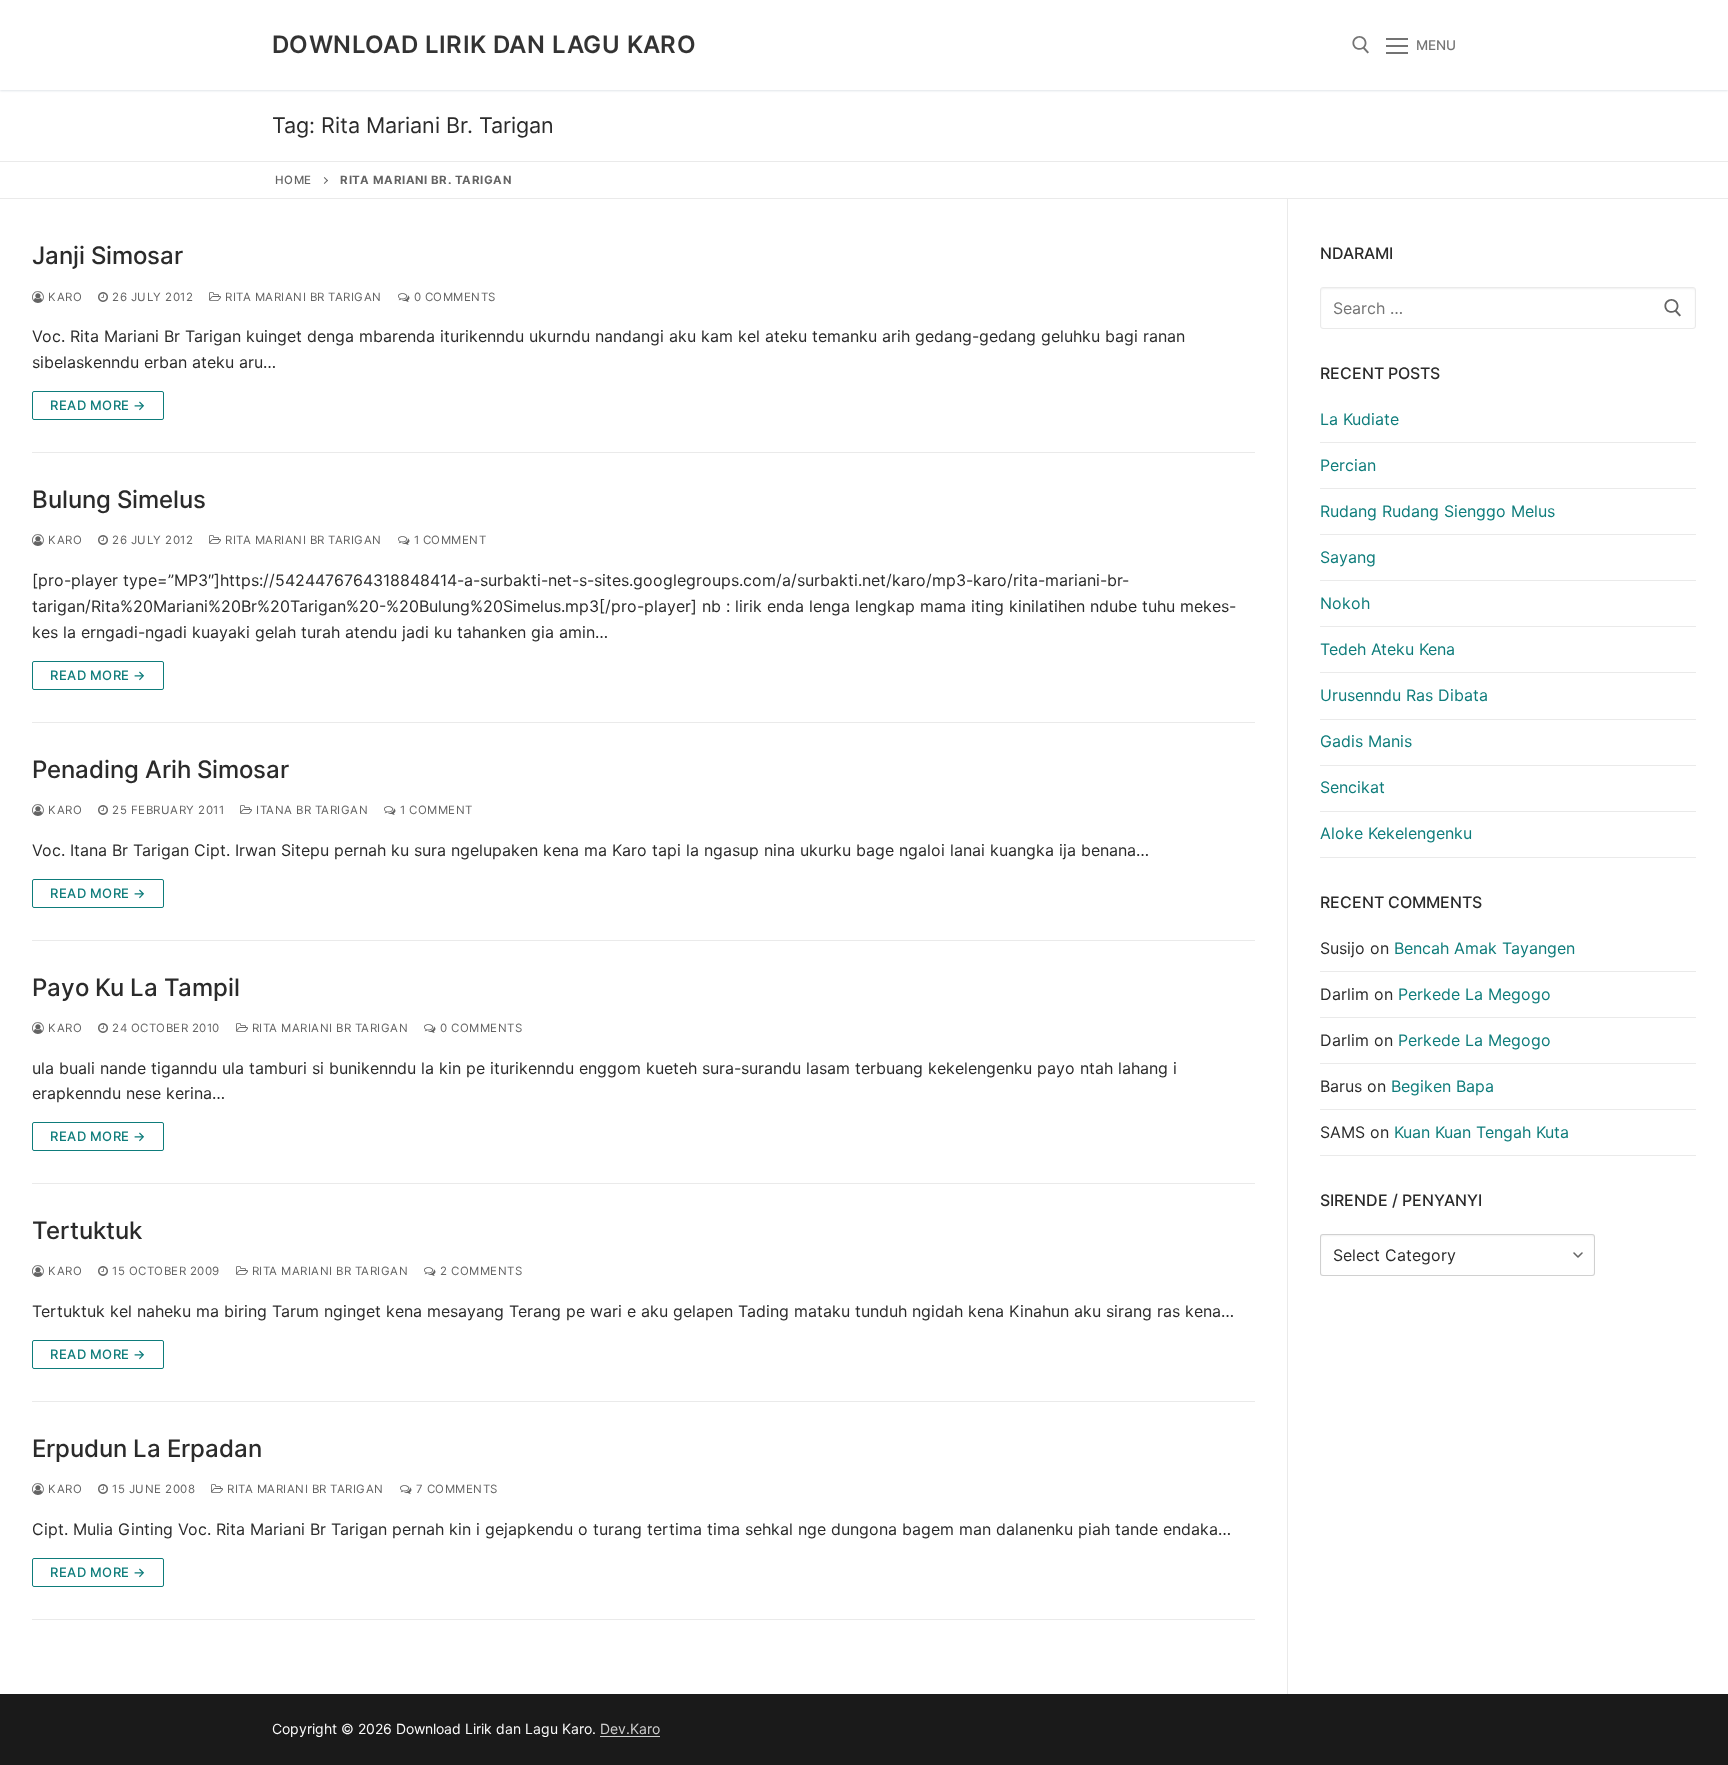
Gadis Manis (1366, 741)
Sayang (1348, 557)
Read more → (98, 405)
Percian (1348, 465)
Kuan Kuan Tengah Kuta (1481, 1132)
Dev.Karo (630, 1728)
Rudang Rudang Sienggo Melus (1437, 511)
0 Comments (453, 297)
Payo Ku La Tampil (136, 987)
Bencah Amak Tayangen (1484, 948)
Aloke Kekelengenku (1396, 833)
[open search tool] (1361, 45)
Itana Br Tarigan (310, 810)
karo (63, 297)
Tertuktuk (87, 1230)
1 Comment (448, 540)
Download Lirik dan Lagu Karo (484, 44)
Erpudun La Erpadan (147, 1448)
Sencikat (1352, 787)
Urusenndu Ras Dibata (1404, 695)
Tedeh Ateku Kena (1387, 649)
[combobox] (1508, 308)
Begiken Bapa (1442, 1086)
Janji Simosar (107, 255)
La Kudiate (1359, 419)
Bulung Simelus (119, 499)
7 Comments (455, 1489)
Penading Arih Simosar (160, 769)
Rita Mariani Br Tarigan (302, 297)
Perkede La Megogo (1474, 994)
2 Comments (479, 1271)
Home (293, 180)
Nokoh (1345, 603)
